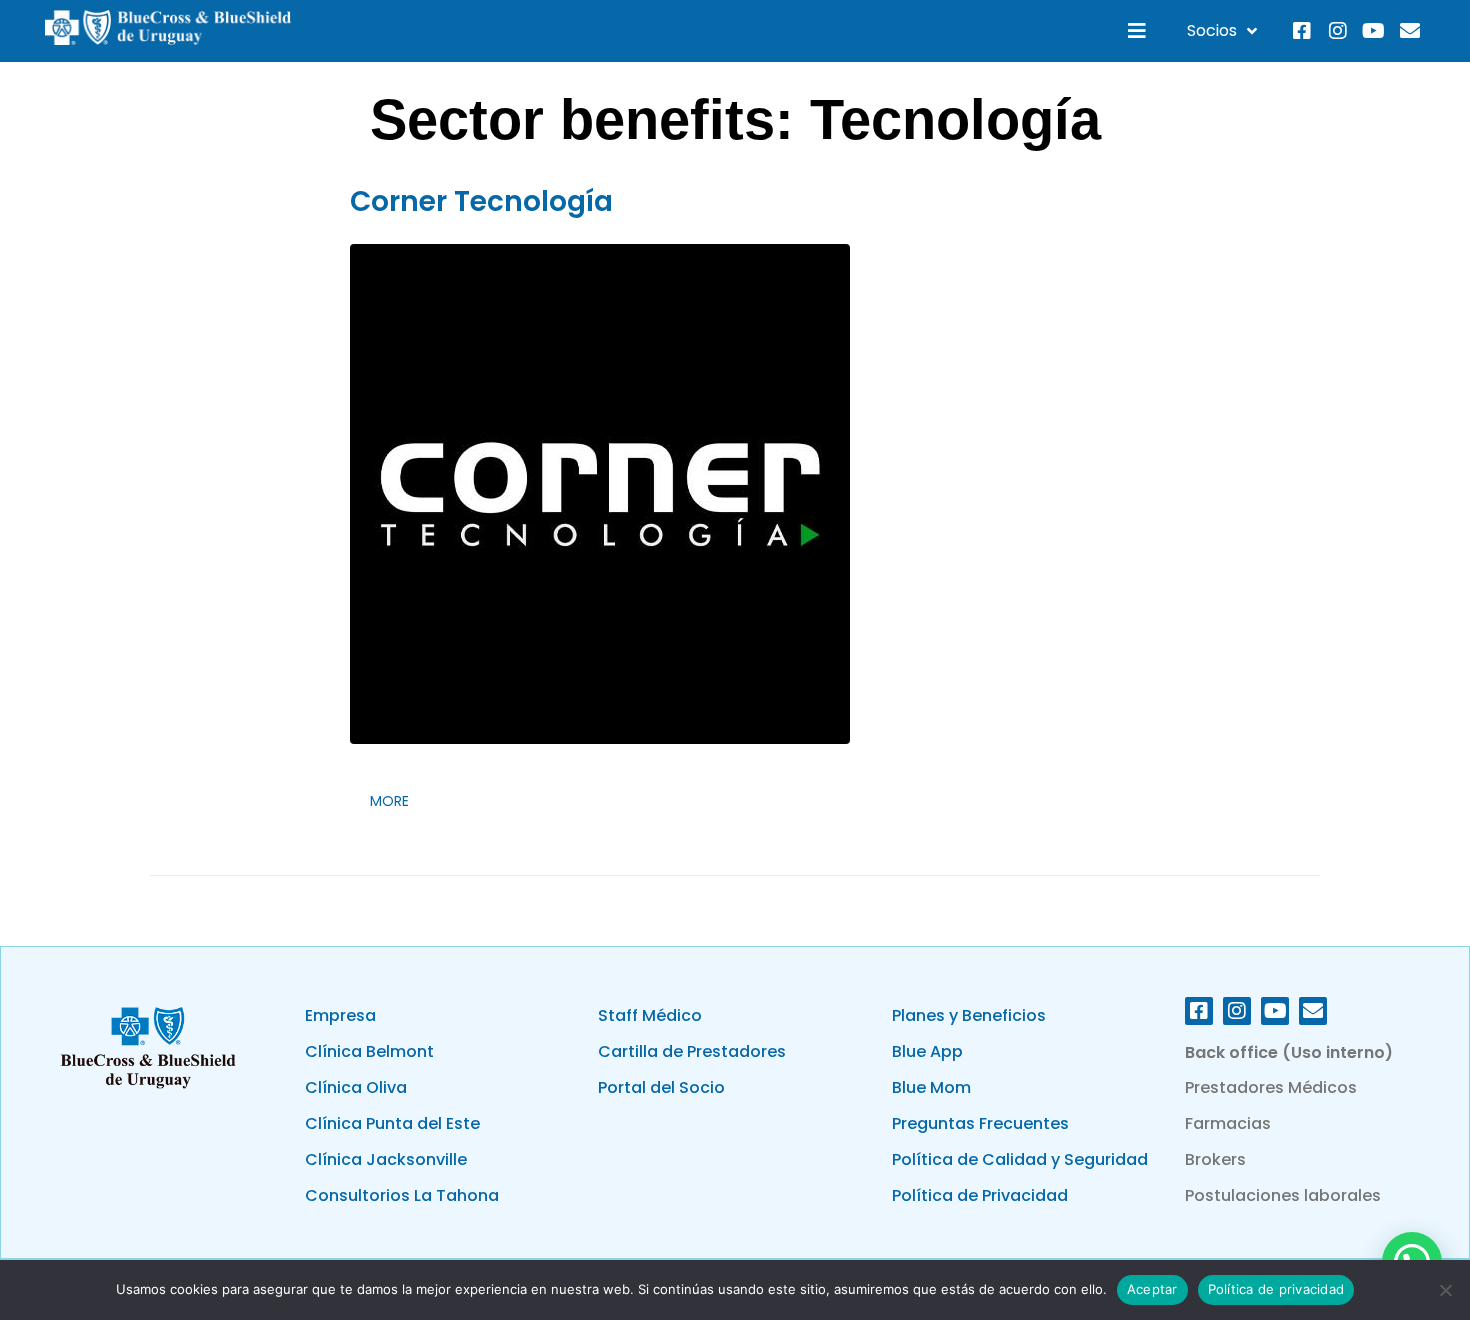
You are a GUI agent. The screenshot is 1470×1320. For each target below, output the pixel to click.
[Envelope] (1410, 31)
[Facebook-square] (1302, 31)
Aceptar (1152, 1289)
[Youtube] (1374, 31)
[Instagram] (1338, 31)
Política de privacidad (1276, 1289)
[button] (1137, 30)
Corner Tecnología (481, 201)
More (389, 801)
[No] (1445, 1290)
